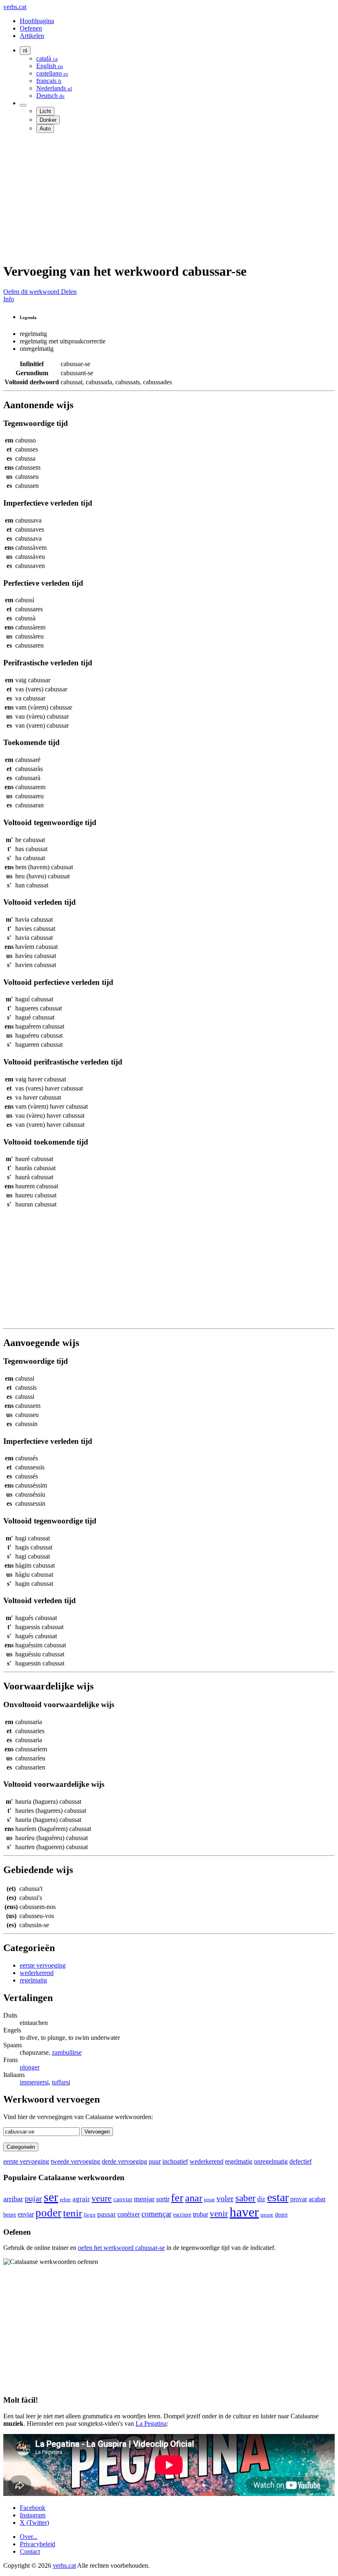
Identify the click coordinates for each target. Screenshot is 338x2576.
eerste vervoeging (43, 1965)
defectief (300, 2161)
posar (209, 2200)
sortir (163, 2199)
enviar (26, 2214)
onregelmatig (271, 2161)
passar (107, 2214)
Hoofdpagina (37, 21)
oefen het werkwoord (121, 2248)
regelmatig (33, 1980)
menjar (144, 2199)
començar (156, 2214)
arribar (13, 2199)
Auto (45, 129)
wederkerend (37, 1973)
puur (155, 2161)
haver (244, 2212)
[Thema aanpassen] (23, 105)
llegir (90, 2215)
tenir (73, 2213)
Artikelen (32, 36)
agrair (81, 2199)
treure (267, 2215)
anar (194, 2198)
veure (102, 2198)
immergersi (34, 2082)
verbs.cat (15, 7)
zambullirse (67, 2052)
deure (281, 2214)
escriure (182, 2214)
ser (51, 2197)
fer (177, 2198)
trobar (201, 2214)
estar (278, 2197)
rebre (65, 2199)
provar (299, 2199)
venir (219, 2213)
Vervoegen (97, 2132)
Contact (30, 2551)
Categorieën (21, 2147)
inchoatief (175, 2161)
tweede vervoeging (75, 2161)
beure (10, 2214)
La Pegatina (151, 2423)
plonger (30, 2067)
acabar (317, 2199)
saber (245, 2198)
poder (48, 2213)
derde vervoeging (124, 2161)
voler (225, 2198)
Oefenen (31, 28)
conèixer (129, 2214)
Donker (48, 120)
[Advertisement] (169, 197)
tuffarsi (61, 2082)
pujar (33, 2198)
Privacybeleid (38, 2544)
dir (261, 2199)
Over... (29, 2537)
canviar (123, 2199)
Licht (45, 111)
